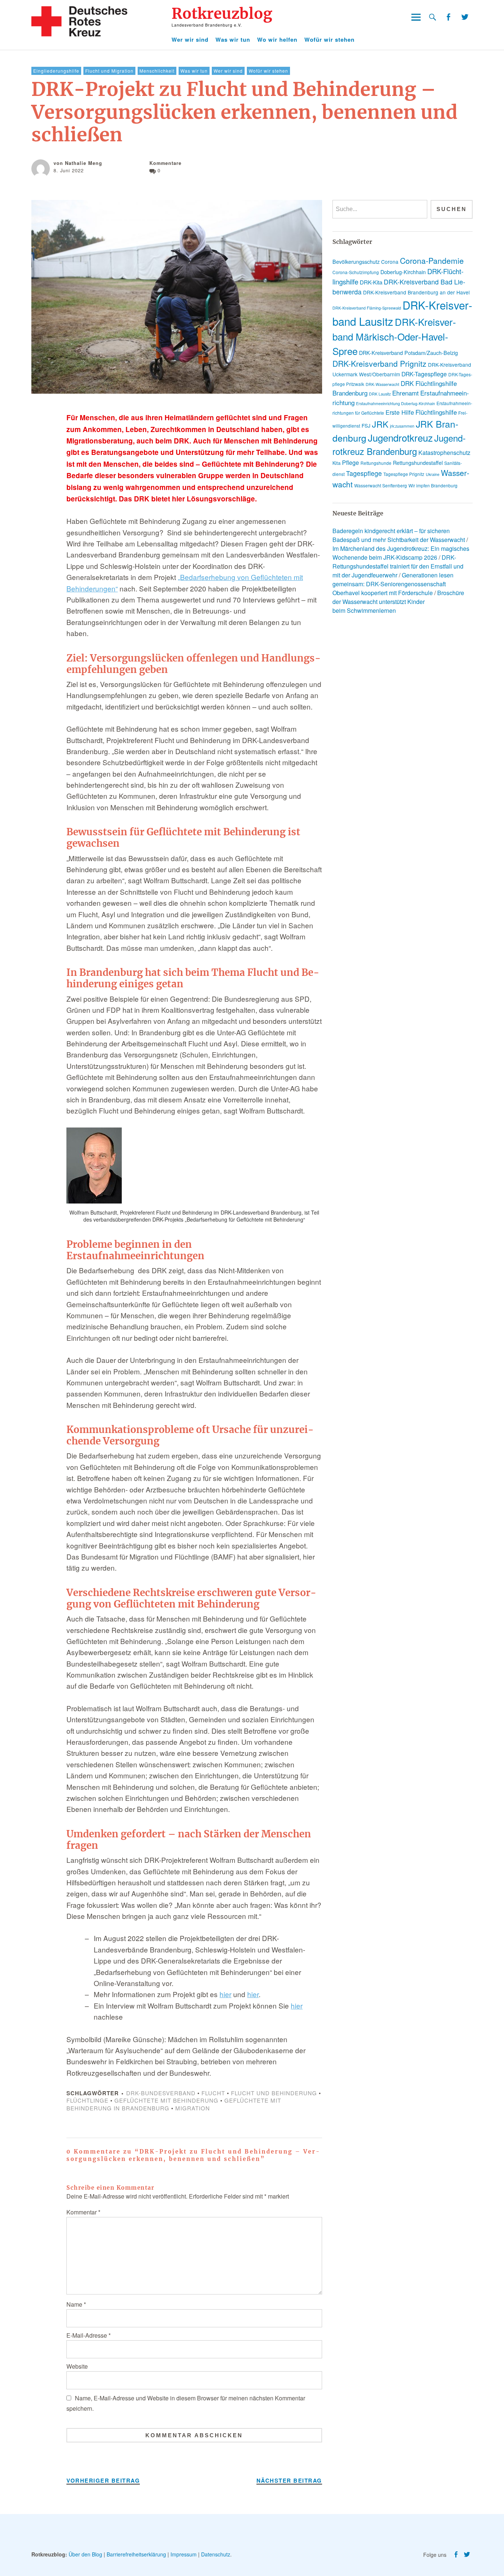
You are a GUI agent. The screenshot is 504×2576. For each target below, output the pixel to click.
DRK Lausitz (380, 394)
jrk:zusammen (402, 426)
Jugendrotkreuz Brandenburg (399, 445)
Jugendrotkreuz (400, 437)
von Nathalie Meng (78, 163)
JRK (380, 424)
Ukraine (433, 474)
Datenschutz (216, 2554)
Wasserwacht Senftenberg (381, 485)
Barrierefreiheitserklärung (136, 2554)
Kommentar (83, 2212)
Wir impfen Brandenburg (433, 485)
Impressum (184, 2554)
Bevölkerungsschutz (356, 262)
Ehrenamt (405, 393)
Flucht (213, 2093)
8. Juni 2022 (69, 170)
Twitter (465, 17)
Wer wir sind (190, 39)
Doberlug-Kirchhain (403, 272)
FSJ (366, 425)
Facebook (448, 17)
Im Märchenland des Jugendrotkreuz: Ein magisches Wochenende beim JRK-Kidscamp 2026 (401, 553)
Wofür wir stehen (329, 39)
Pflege (351, 462)
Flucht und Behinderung (274, 2093)
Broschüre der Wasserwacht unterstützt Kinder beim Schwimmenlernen (398, 602)
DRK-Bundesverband (161, 2093)
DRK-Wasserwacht (382, 384)
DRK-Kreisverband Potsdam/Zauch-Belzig (408, 353)
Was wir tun (233, 39)
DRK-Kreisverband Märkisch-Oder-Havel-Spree (394, 336)
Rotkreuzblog (222, 14)
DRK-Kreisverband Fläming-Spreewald (367, 308)
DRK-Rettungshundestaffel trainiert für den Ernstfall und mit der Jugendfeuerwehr (398, 566)
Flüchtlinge (87, 2100)
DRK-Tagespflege (424, 374)
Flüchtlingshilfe (436, 412)
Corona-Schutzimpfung (356, 272)
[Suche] (433, 17)
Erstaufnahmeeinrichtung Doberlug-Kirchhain (396, 403)
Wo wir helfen (277, 39)
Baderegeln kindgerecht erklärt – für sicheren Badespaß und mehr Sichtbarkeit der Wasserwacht (399, 535)
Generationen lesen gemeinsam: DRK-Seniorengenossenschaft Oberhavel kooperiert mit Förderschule (393, 584)
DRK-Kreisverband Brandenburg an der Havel (416, 292)
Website (77, 2366)
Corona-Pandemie (432, 260)
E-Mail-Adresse (89, 2335)
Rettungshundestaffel (418, 463)
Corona (390, 262)
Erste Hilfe (400, 412)
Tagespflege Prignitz (404, 474)
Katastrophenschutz (444, 453)
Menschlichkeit (157, 71)
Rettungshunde (376, 463)
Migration (193, 2108)
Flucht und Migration (109, 71)
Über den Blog (85, 2554)
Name (76, 2304)
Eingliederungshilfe (56, 71)
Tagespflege (364, 473)
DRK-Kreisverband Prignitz (379, 363)
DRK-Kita (371, 282)
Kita (336, 463)
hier (225, 1994)
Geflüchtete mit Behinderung (166, 2100)
